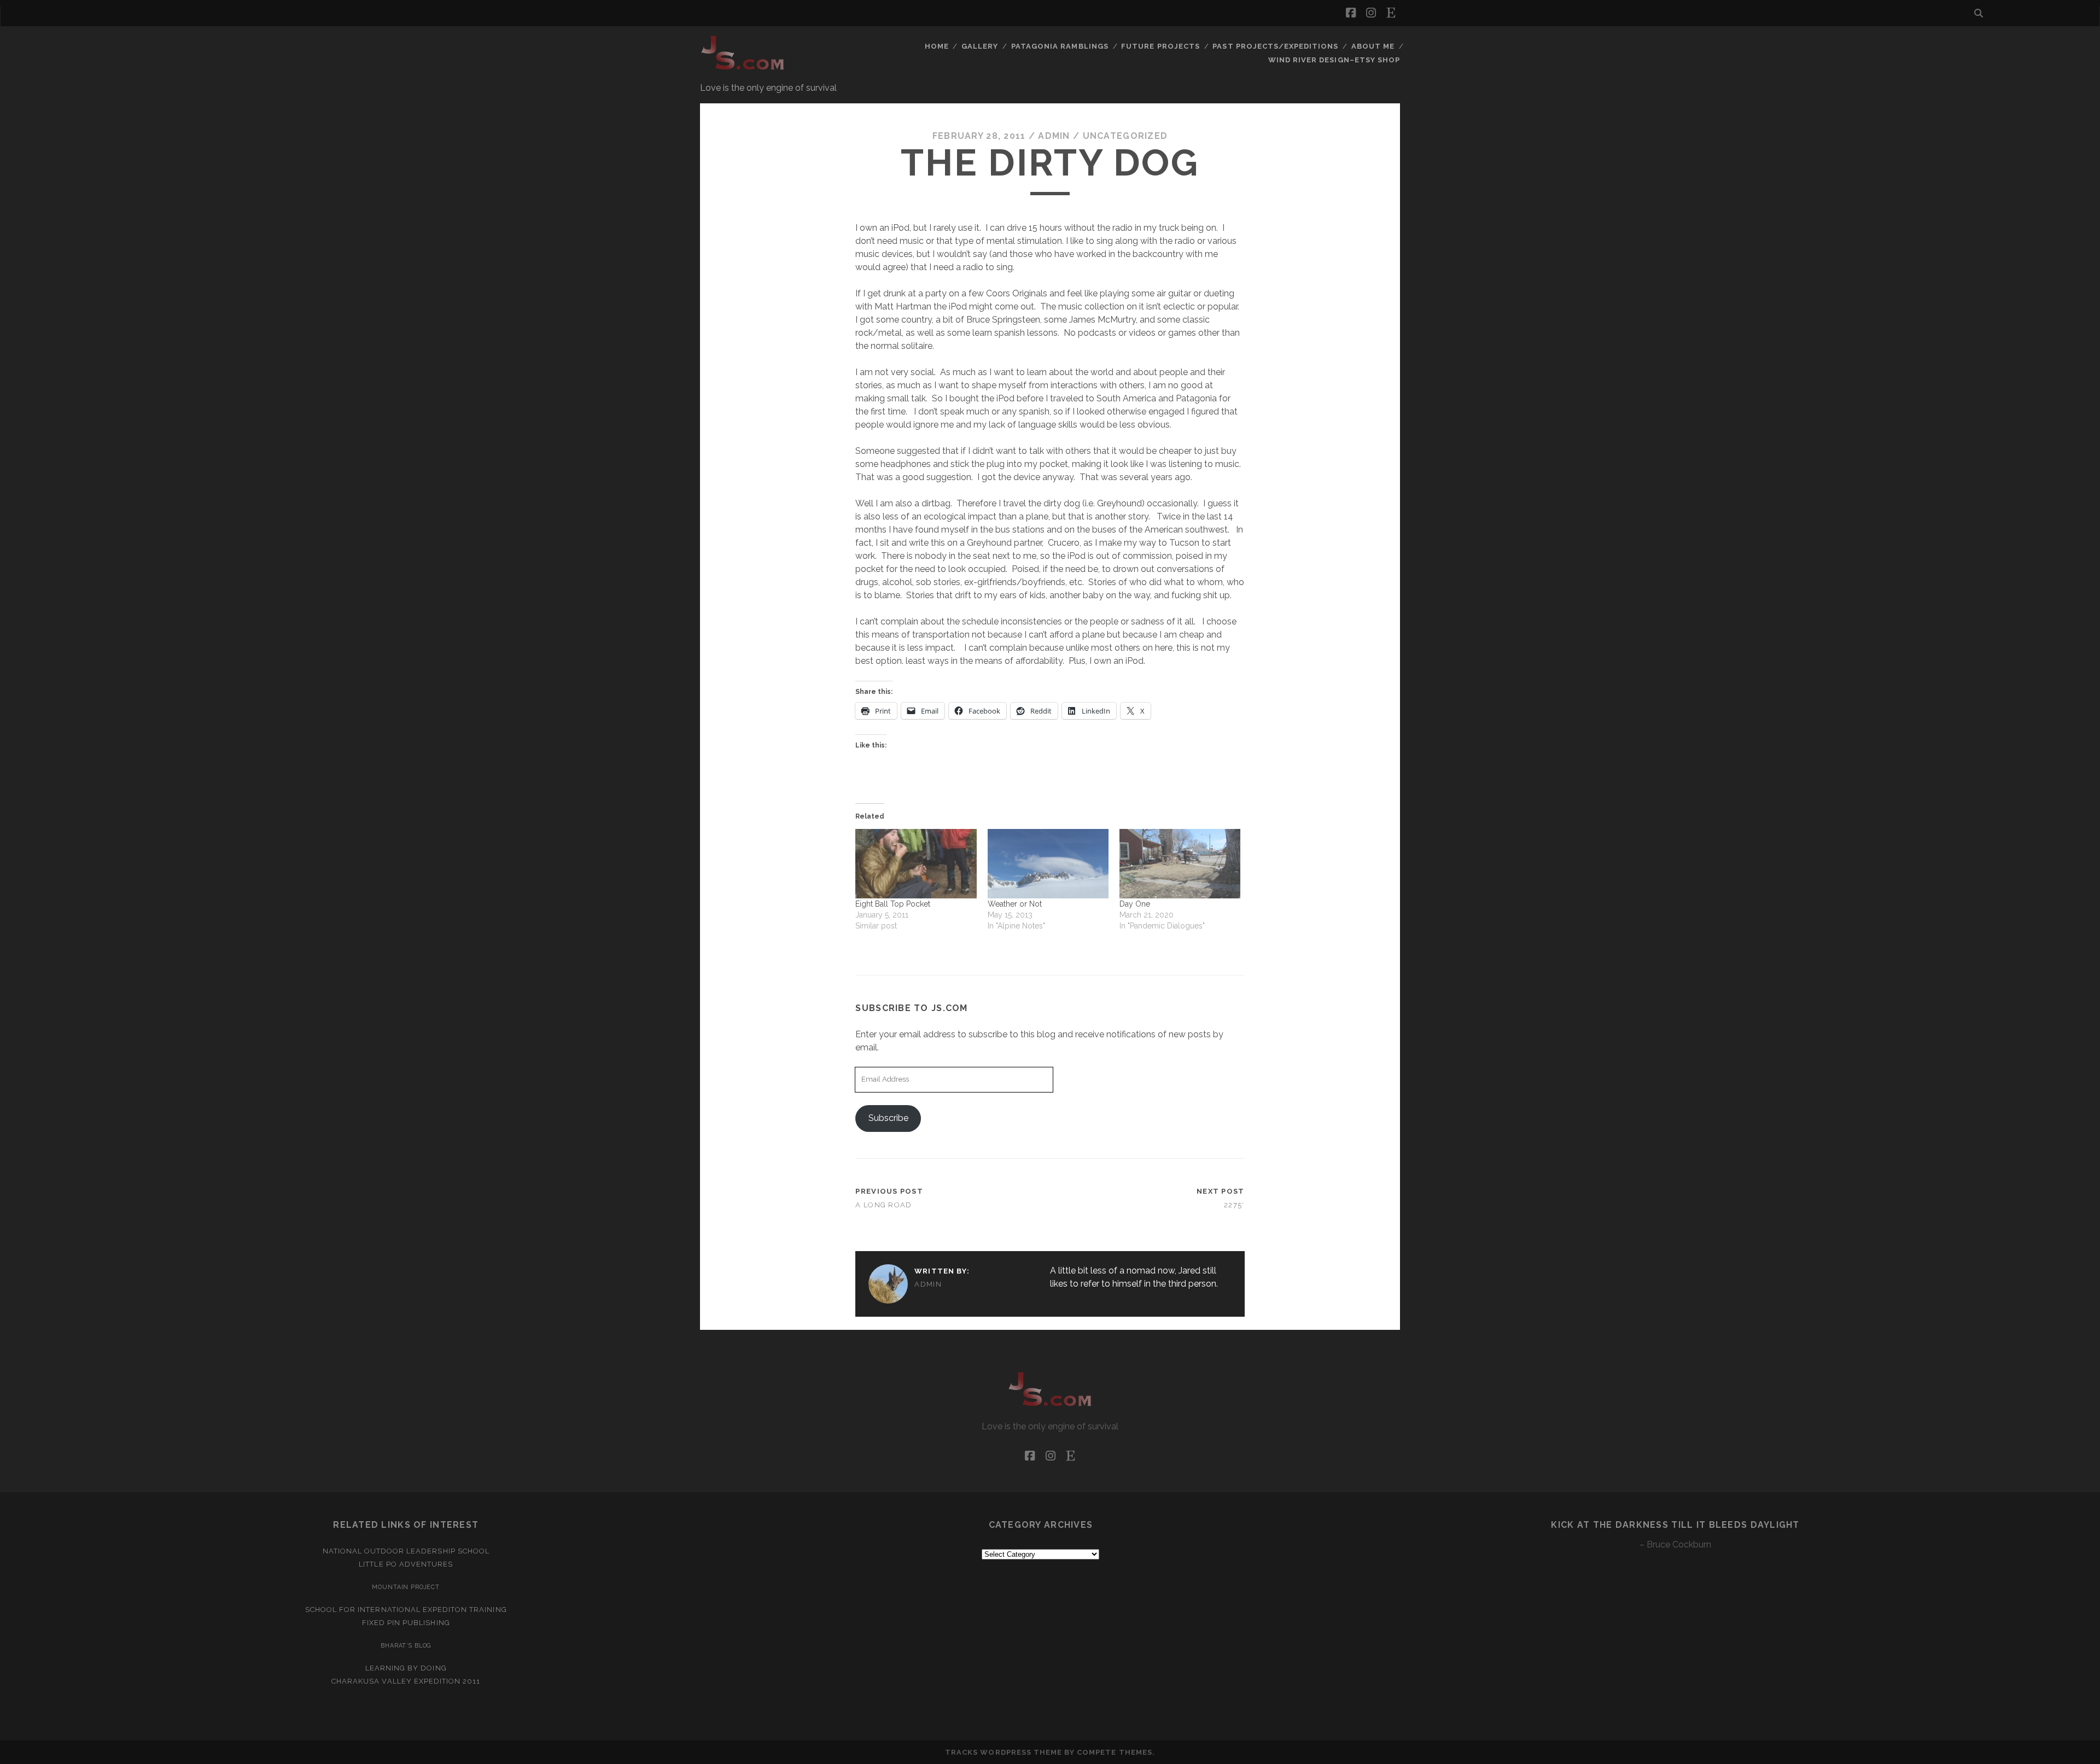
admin (1054, 136)
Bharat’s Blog (406, 1645)
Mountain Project (406, 1587)
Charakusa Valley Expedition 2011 (406, 1681)
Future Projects (1160, 46)
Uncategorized (1125, 136)
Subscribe (888, 1118)
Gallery (980, 46)
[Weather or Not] (1048, 863)
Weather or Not (1015, 904)
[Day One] (1180, 863)
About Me (1373, 46)
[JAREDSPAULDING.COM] (743, 71)
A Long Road (883, 1205)
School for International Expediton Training (406, 1610)
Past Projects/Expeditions (1275, 46)
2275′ (1234, 1205)
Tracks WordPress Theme (1004, 1752)
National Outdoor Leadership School (406, 1551)
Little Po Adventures (406, 1564)
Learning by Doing (406, 1668)
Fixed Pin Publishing (406, 1623)
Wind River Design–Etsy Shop (1334, 60)
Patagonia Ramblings (1060, 46)
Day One (1135, 904)
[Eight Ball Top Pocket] (916, 863)
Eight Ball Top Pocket (893, 904)
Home (937, 46)
